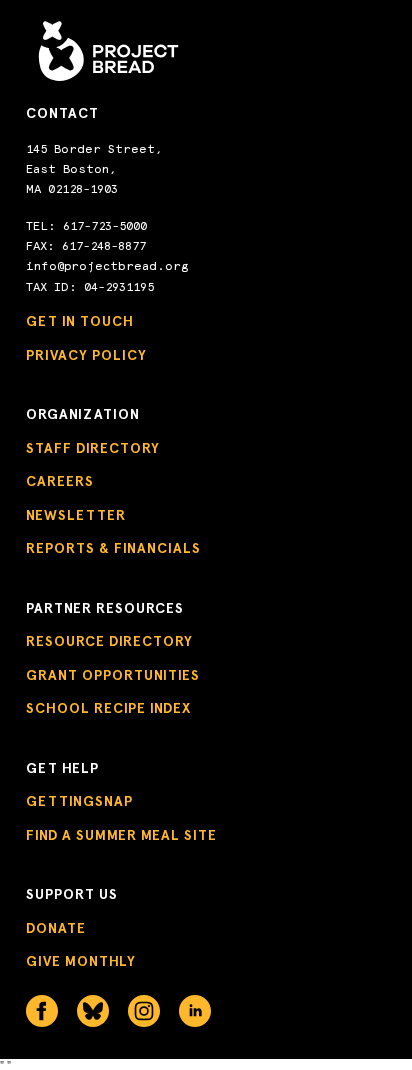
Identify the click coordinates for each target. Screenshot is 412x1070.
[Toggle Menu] (373, 31)
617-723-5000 (105, 226)
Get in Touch (80, 321)
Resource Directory (109, 641)
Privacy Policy (86, 355)
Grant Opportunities (113, 675)
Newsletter (76, 515)
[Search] (330, 30)
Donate (56, 928)
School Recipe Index (108, 708)
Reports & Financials (113, 548)
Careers (60, 481)
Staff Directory (93, 448)
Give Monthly (81, 961)
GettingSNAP (79, 801)
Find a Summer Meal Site (121, 835)
